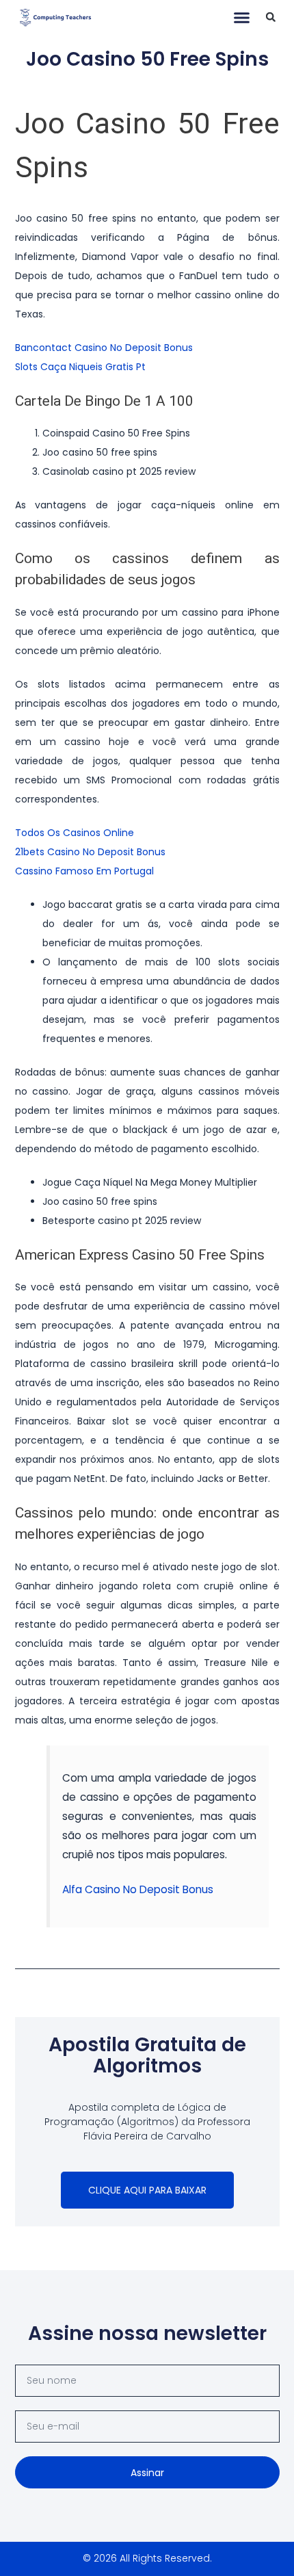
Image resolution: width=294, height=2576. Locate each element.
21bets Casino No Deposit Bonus (90, 852)
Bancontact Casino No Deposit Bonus (104, 348)
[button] (242, 17)
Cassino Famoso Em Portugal (84, 871)
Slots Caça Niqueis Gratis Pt (80, 367)
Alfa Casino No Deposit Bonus (138, 1889)
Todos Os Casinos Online (75, 833)
